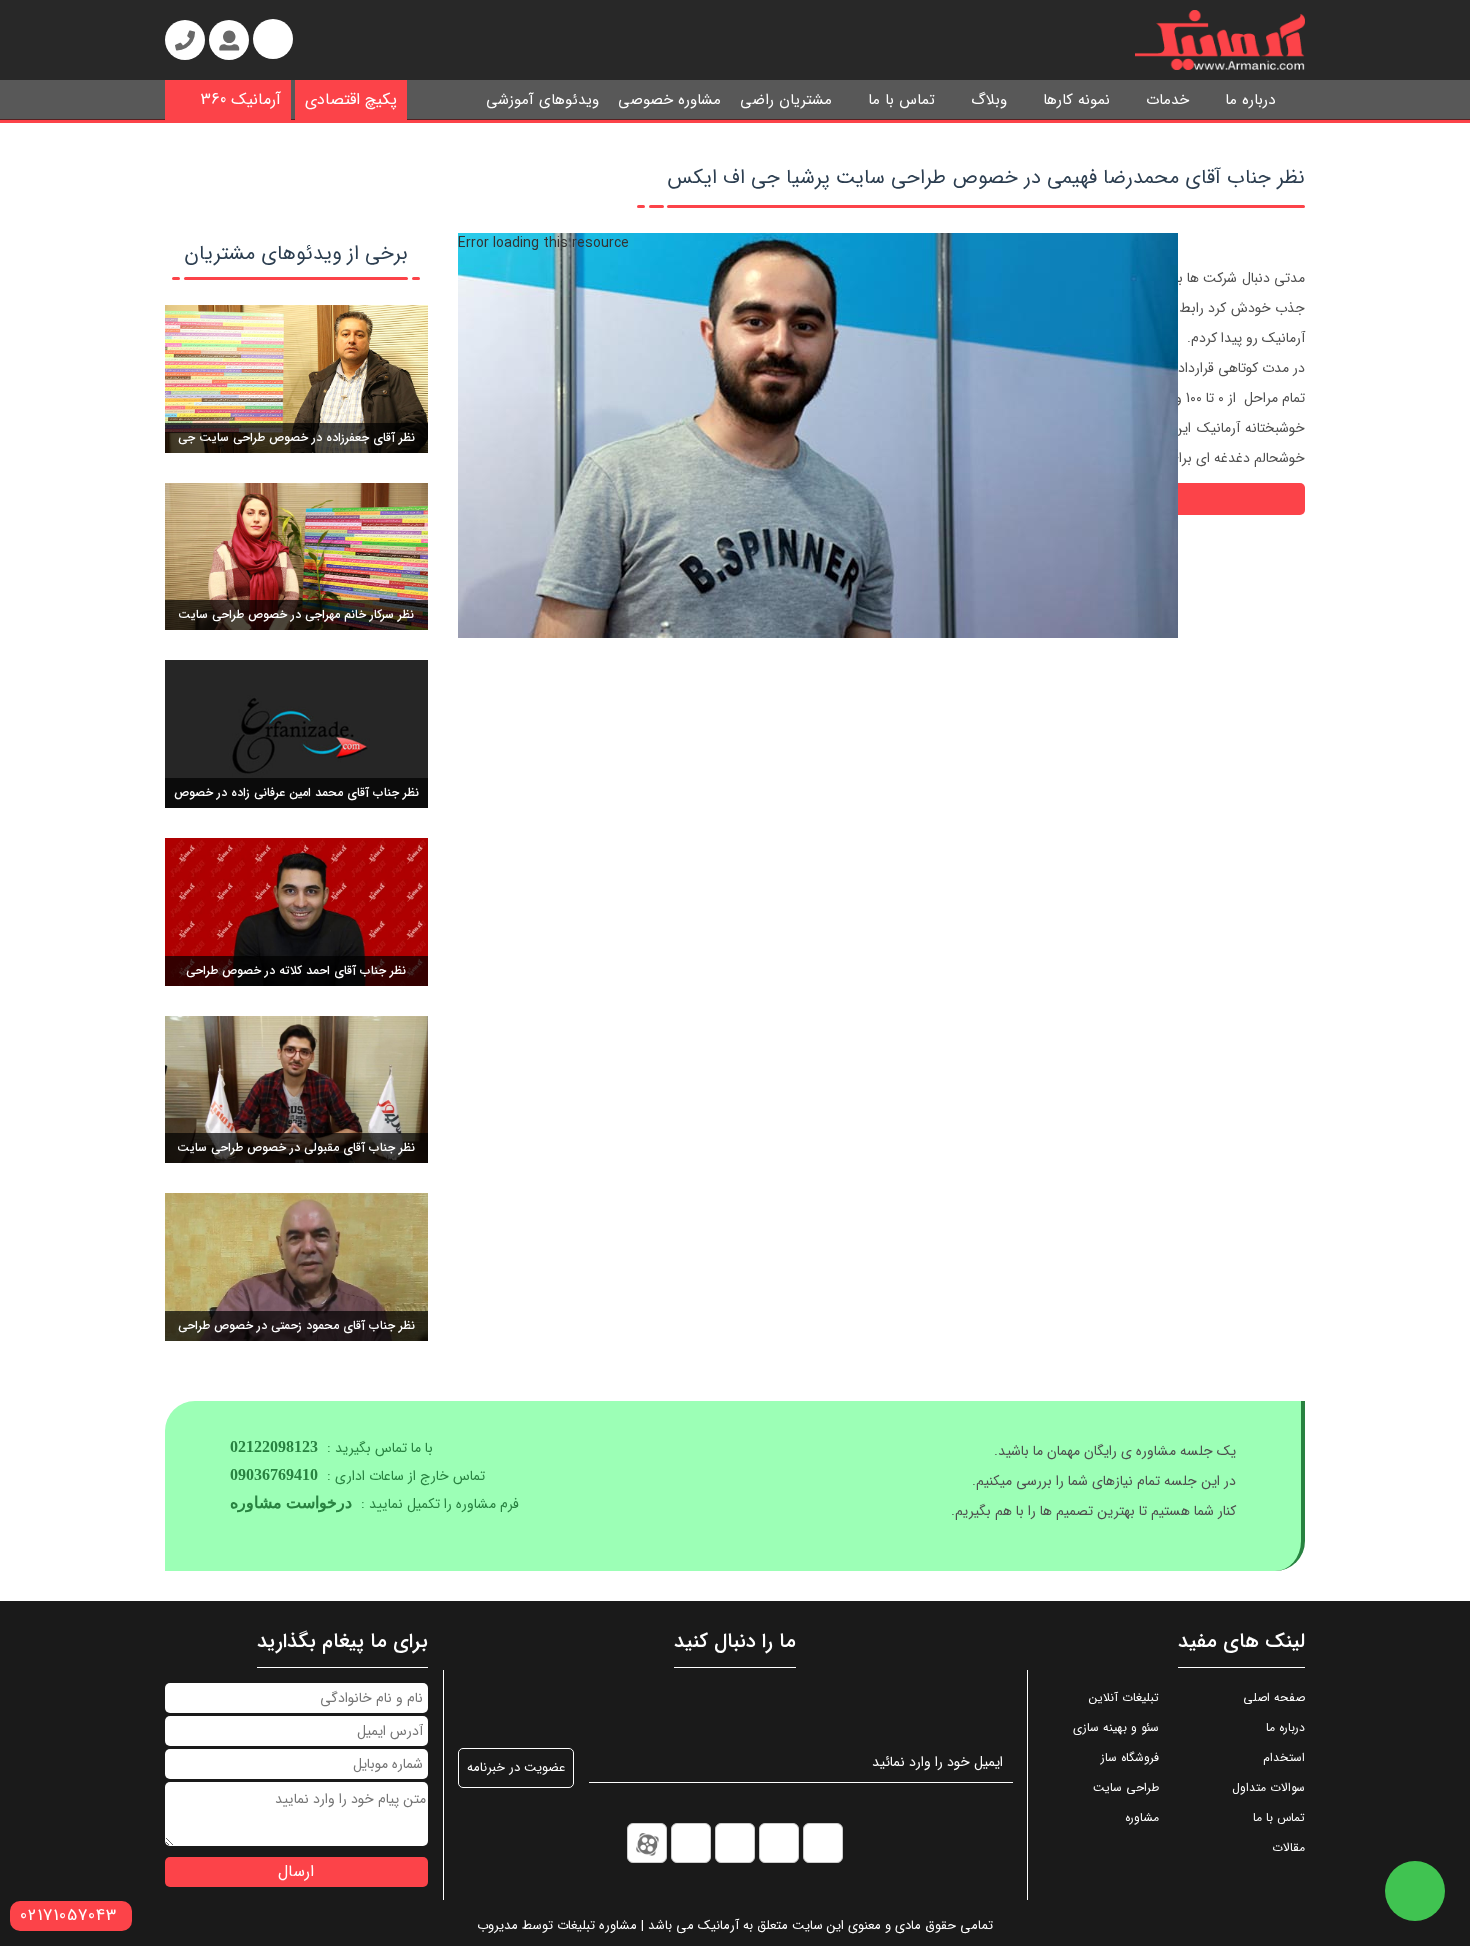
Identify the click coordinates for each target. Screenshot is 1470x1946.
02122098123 (274, 1446)
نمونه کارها (1076, 100)
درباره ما (1250, 100)
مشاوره (1142, 1817)
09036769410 (274, 1474)
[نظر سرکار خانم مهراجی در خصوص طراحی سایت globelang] (296, 556)
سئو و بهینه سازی (1116, 1727)
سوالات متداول (1268, 1787)
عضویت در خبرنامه (516, 1767)
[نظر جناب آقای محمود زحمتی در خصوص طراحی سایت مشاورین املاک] (296, 1266)
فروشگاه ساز (1130, 1757)
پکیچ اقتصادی (351, 99)
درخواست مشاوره (291, 1502)
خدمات (1167, 100)
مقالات (1288, 1847)
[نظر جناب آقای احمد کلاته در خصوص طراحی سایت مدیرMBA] (296, 911)
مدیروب (497, 1925)
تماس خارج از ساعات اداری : (357, 1476)
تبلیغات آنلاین (1124, 1697)
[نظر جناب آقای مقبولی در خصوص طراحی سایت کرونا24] (296, 1089)
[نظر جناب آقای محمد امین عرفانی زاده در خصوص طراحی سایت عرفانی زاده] (296, 733)
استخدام (1284, 1757)
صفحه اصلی (1274, 1697)
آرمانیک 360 (241, 99)
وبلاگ (989, 100)
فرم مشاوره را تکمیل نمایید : (374, 1504)
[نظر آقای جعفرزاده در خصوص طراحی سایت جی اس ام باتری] (296, 378)
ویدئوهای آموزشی (542, 100)
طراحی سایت (1126, 1787)
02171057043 (68, 1915)
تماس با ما (901, 100)
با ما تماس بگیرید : (331, 1448)
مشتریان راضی (786, 100)
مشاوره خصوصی (669, 100)
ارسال (296, 1871)
